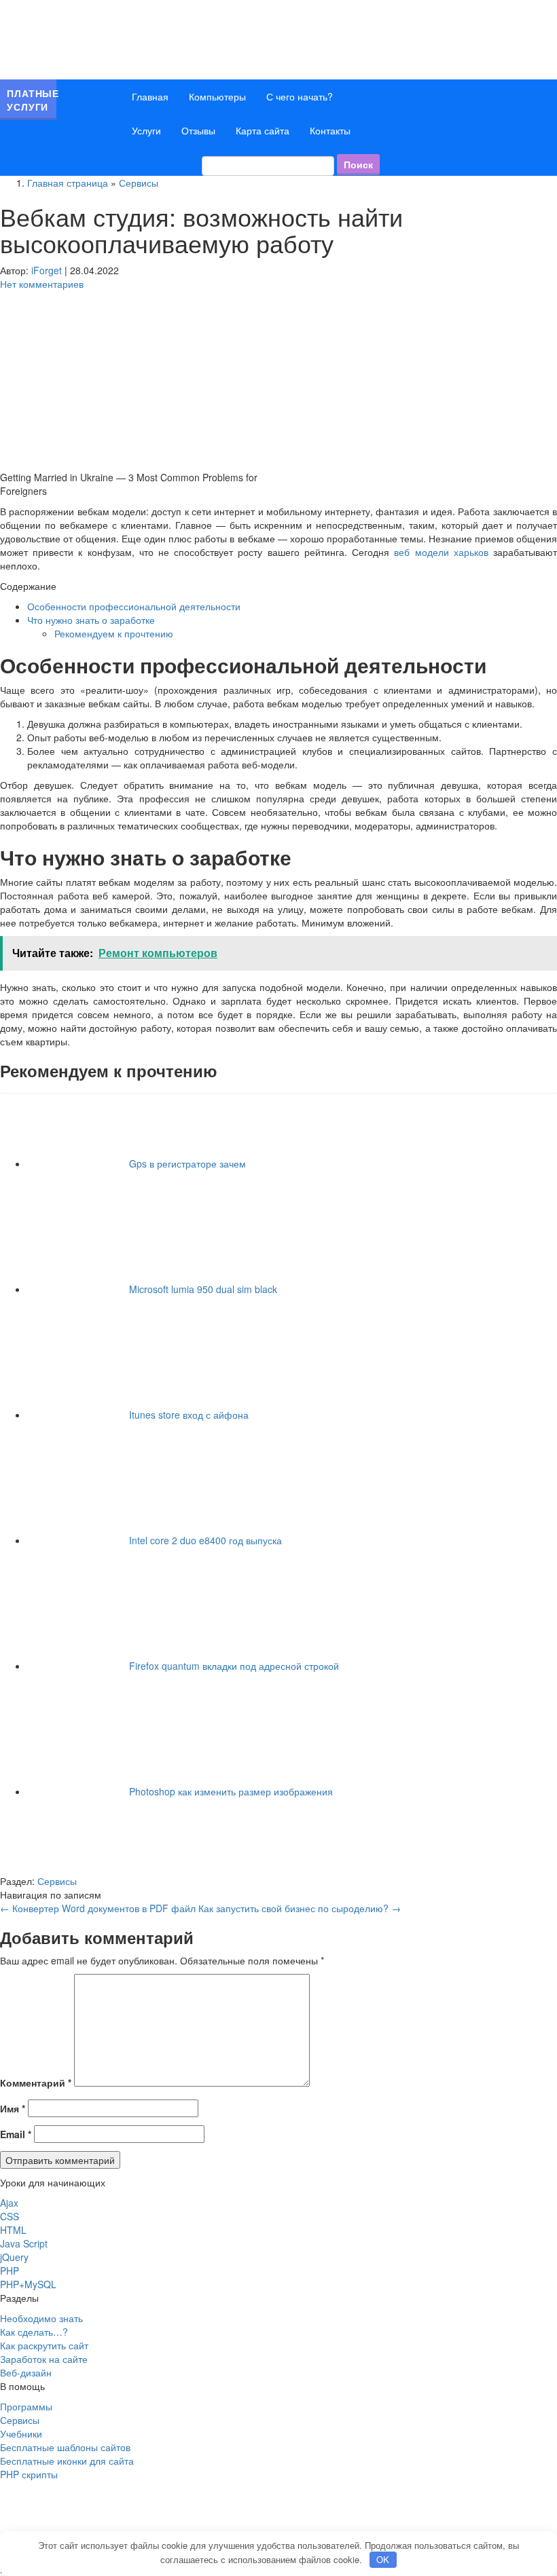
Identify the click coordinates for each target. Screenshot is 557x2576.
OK (383, 2559)
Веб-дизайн (26, 2372)
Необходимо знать (41, 2318)
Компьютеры (217, 96)
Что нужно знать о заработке (91, 620)
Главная (150, 96)
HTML (13, 2230)
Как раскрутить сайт (44, 2345)
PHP (10, 2271)
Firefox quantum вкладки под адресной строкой (234, 1666)
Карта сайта (263, 130)
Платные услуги (32, 100)
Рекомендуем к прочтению (114, 633)
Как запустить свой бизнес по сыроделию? (300, 1908)
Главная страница (68, 183)
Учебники (21, 2433)
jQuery (14, 2257)
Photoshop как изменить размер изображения (231, 1791)
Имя (13, 2108)
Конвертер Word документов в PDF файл (98, 1908)
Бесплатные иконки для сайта (67, 2461)
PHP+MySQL (28, 2284)
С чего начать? (300, 96)
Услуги (146, 130)
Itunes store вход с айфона (189, 1415)
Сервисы (139, 183)
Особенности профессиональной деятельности (134, 606)
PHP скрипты (29, 2474)
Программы (26, 2406)
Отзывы (198, 130)
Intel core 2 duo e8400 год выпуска (205, 1540)
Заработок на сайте (44, 2359)
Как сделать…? (34, 2332)
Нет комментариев (42, 284)
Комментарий (36, 2083)
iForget (47, 270)
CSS (10, 2216)
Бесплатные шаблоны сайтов (65, 2447)
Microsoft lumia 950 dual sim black (203, 1289)
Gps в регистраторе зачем (187, 1163)
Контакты (330, 130)
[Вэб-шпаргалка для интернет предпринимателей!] (142, 38)
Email (16, 2134)
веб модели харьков (441, 552)
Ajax (9, 2203)
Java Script (24, 2243)
